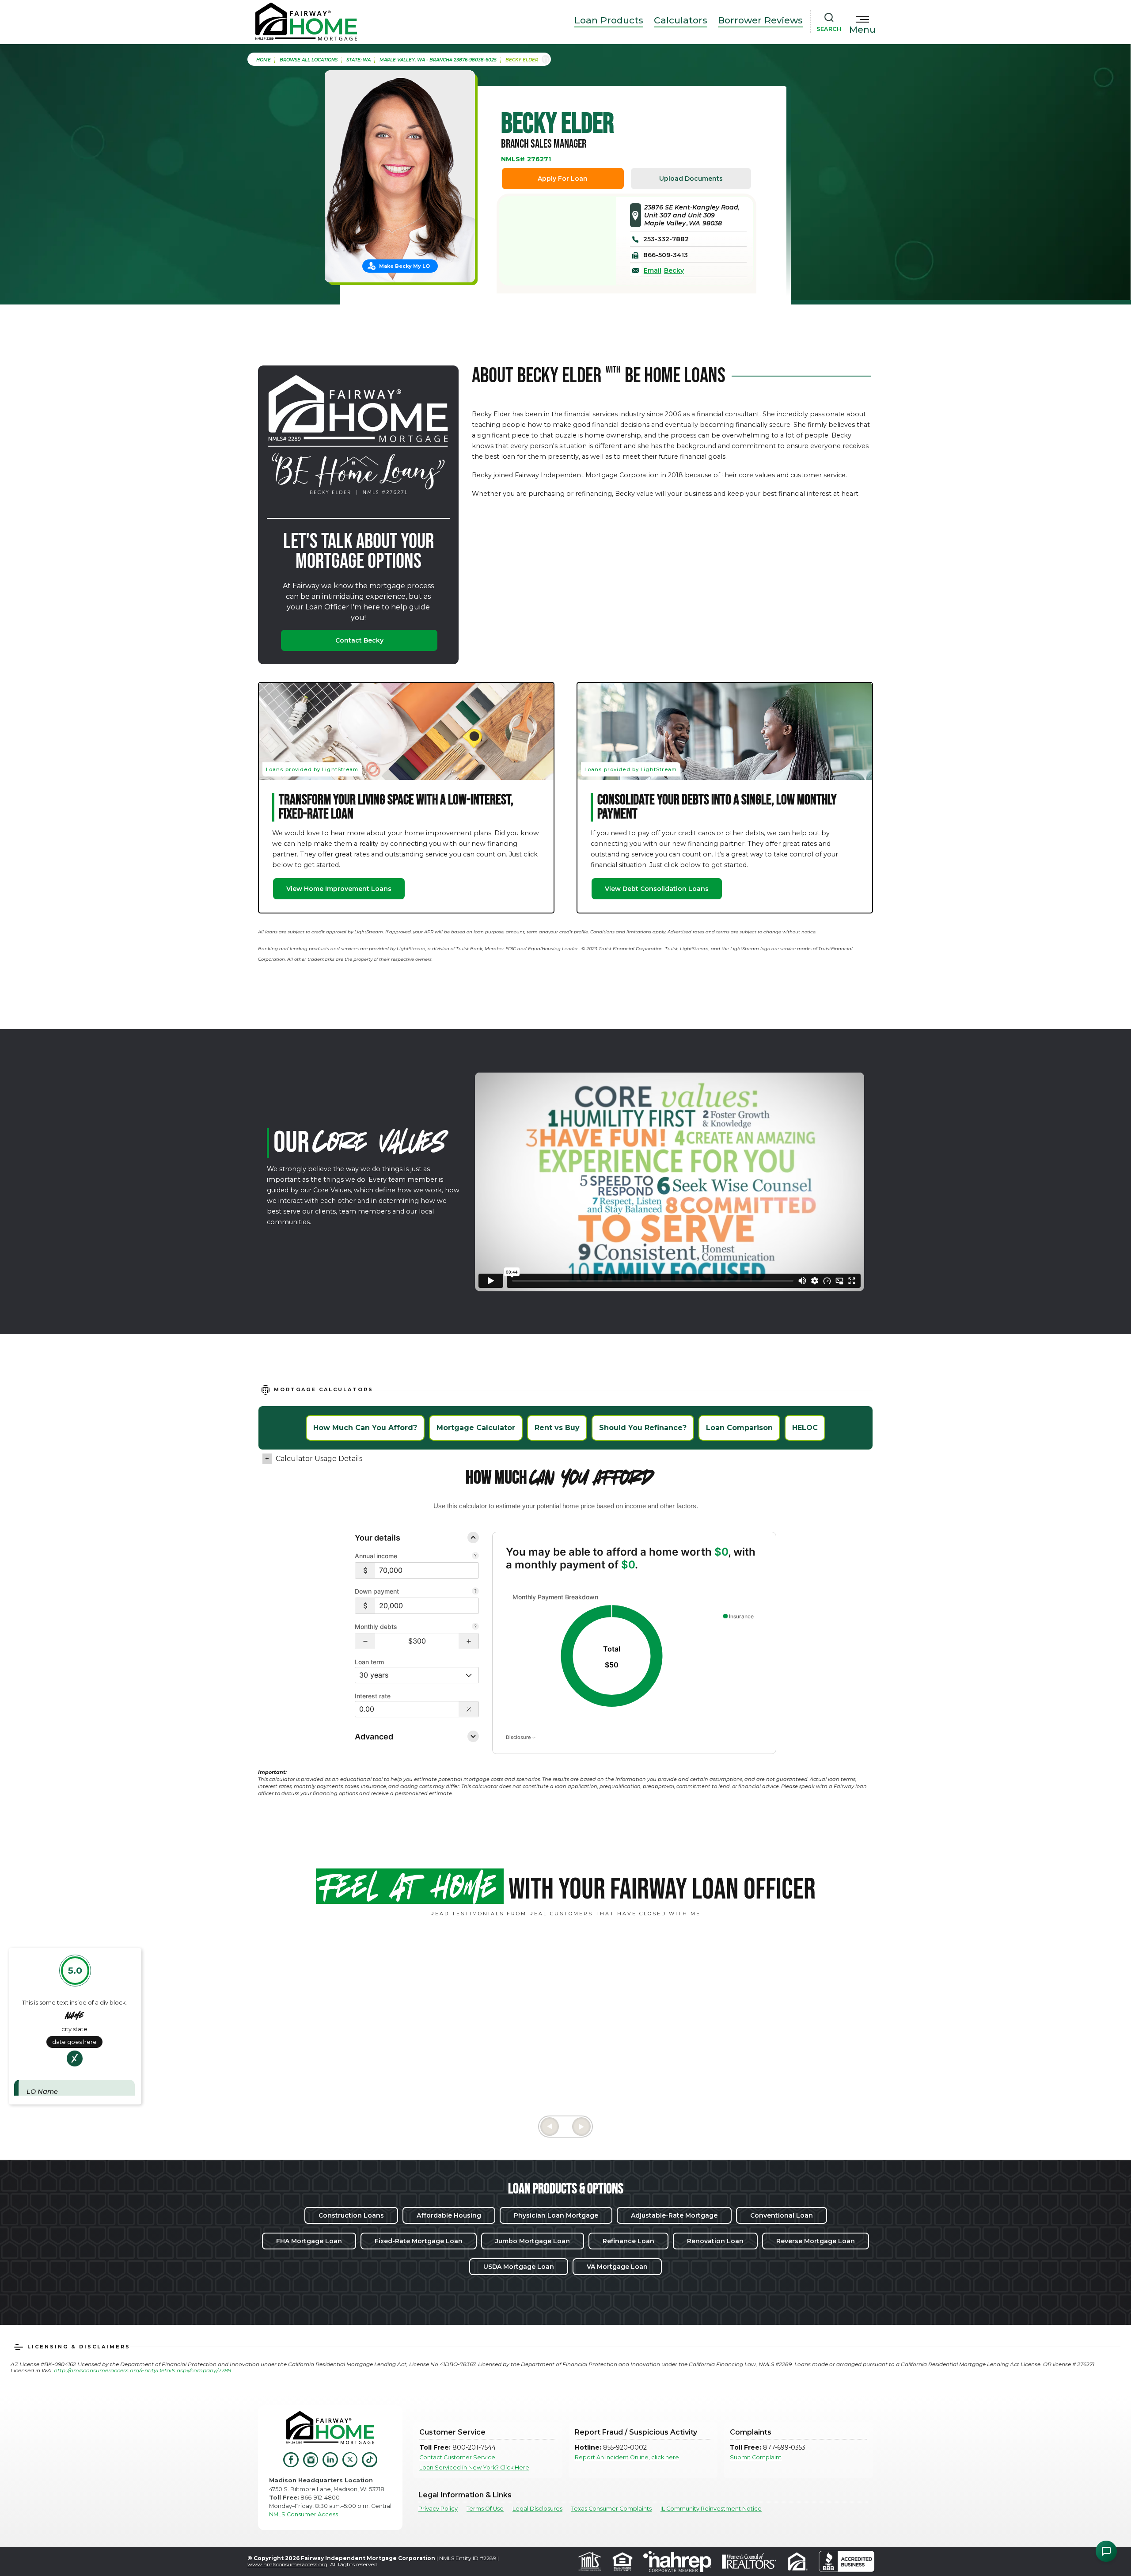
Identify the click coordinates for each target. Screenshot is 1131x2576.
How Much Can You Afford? (365, 1428)
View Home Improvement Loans (339, 889)
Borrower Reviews (760, 20)
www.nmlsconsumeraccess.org (287, 2564)
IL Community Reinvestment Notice (711, 2509)
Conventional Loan (782, 2215)
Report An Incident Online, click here (627, 2457)
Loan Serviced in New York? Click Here (474, 2468)
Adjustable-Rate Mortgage (674, 2215)
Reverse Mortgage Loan (816, 2241)
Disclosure (519, 1737)
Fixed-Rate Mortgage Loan (419, 2241)
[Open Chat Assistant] (1106, 2551)
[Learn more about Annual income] (475, 1556)
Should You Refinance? (643, 1428)
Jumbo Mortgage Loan (533, 2241)
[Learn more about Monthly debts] (475, 1627)
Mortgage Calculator (476, 1428)
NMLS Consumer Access (304, 2514)
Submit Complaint (756, 2457)
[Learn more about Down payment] (475, 1592)
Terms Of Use (485, 2509)
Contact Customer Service (457, 2457)
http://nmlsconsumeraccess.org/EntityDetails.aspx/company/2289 (142, 2370)
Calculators (681, 20)
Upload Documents (691, 179)
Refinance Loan (628, 2241)
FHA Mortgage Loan (309, 2241)
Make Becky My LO (404, 266)
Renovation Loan (715, 2241)
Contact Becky (359, 640)
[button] (365, 1641)
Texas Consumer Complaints (611, 2509)
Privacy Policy (438, 2509)
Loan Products (609, 20)
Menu (862, 30)
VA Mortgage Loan (617, 2267)
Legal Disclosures (537, 2509)
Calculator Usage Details (319, 1459)
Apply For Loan (563, 179)
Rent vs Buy (557, 1428)
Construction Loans (351, 2215)
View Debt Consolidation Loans (657, 889)
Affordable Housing (449, 2215)
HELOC (805, 1428)
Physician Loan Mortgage (556, 2215)
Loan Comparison (739, 1428)
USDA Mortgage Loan (519, 2267)
